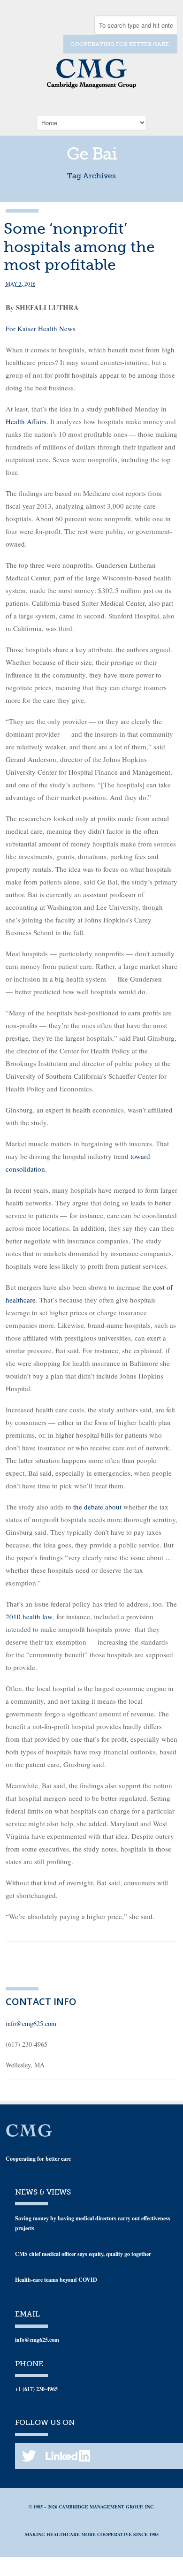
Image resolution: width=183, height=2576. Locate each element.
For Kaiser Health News (41, 328)
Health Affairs (26, 421)
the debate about (97, 1507)
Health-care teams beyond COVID (56, 2280)
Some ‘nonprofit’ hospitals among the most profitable (79, 247)
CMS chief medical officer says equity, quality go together (83, 2254)
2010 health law (29, 1616)
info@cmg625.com (31, 2023)
